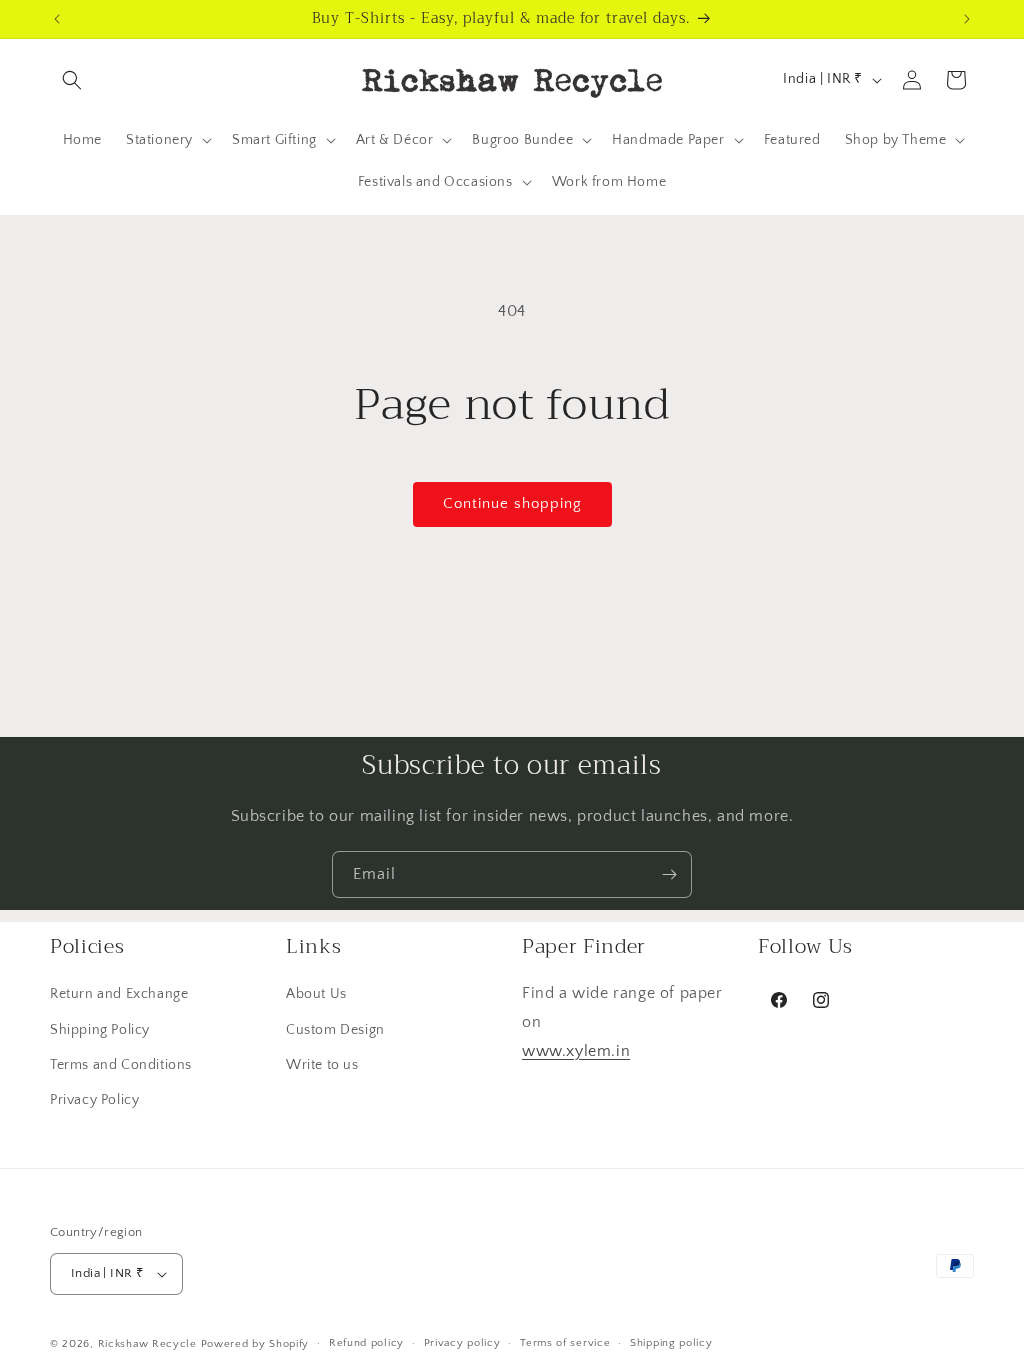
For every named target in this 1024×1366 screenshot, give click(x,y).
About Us (316, 994)
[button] (72, 80)
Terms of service (565, 1343)
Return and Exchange (119, 994)
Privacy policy (462, 1343)
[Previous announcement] (57, 19)
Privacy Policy (94, 1100)
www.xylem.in (576, 1051)
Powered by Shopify (255, 1344)
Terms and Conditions (121, 1065)
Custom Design (335, 1030)
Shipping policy (671, 1343)
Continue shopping (512, 503)
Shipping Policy (100, 1030)
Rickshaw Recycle (147, 1344)
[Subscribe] (669, 874)
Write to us (322, 1065)
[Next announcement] (967, 19)
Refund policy (366, 1343)
